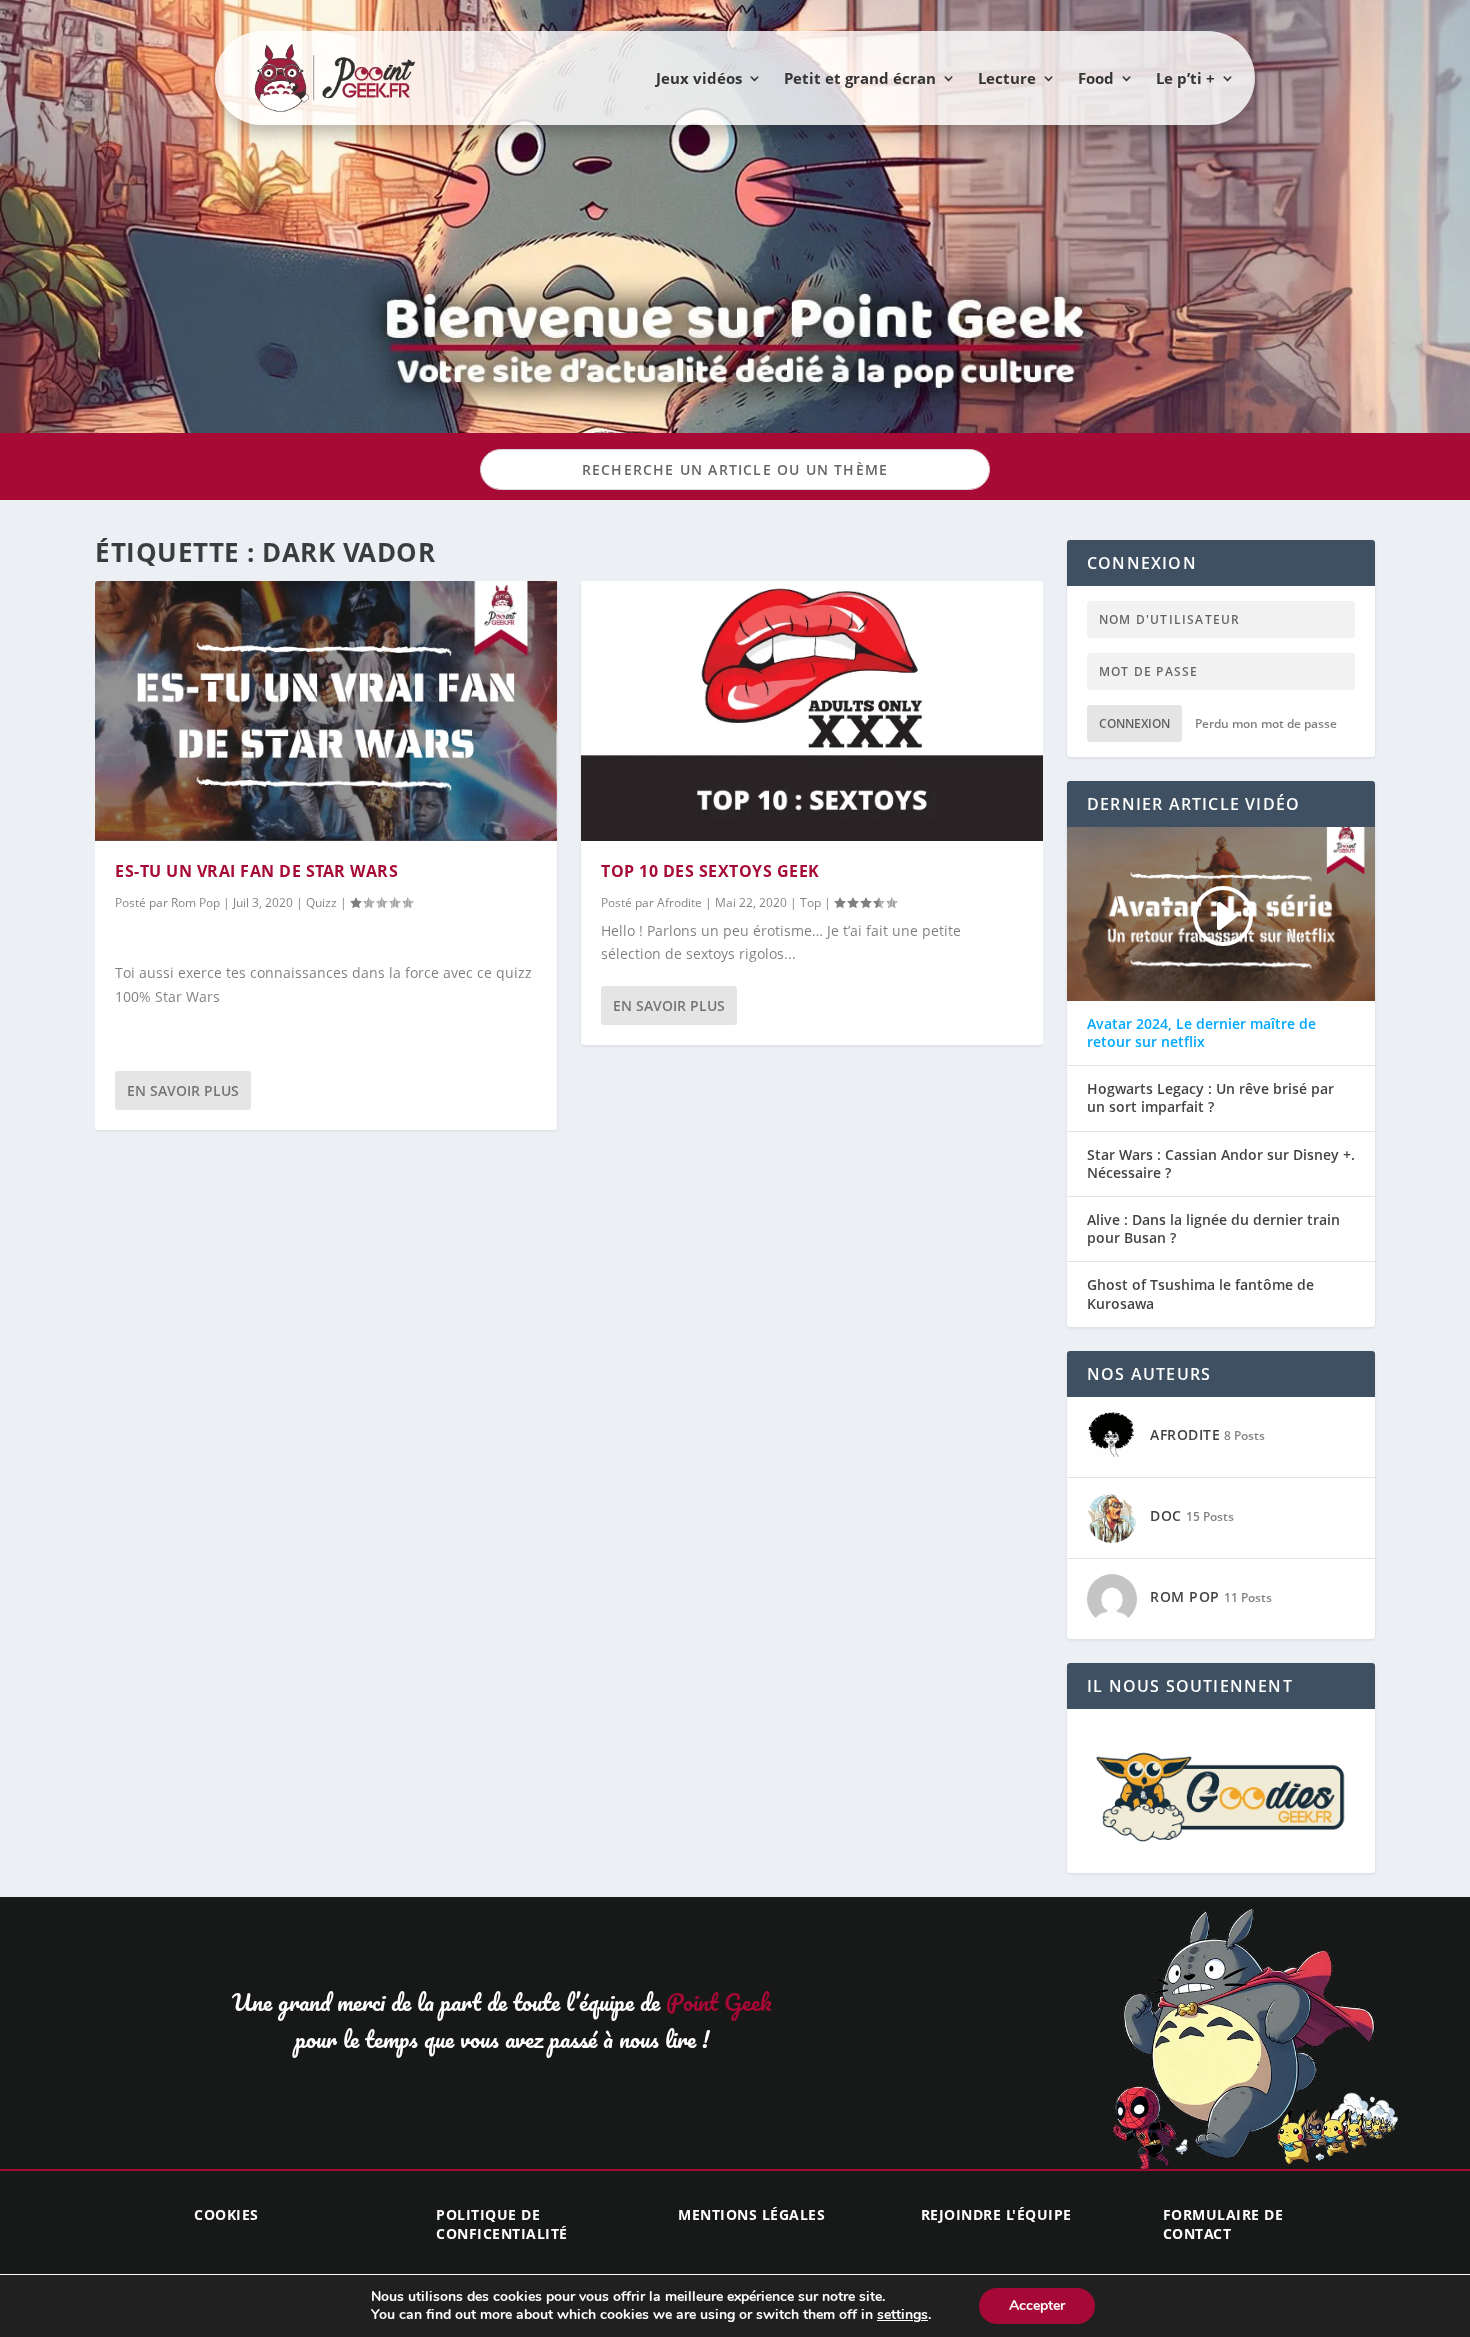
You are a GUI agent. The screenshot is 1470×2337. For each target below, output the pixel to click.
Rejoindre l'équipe (996, 2214)
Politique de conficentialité (502, 2223)
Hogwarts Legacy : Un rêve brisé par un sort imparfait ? (1210, 1098)
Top (810, 902)
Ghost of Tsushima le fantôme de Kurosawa (1200, 1294)
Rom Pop (195, 902)
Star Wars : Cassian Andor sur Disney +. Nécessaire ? (1221, 1164)
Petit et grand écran (860, 78)
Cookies (226, 2214)
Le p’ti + (1185, 78)
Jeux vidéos (699, 78)
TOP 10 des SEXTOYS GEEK (710, 871)
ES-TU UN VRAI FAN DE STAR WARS (256, 871)
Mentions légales (751, 2214)
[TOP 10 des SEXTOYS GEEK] (812, 711)
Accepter (1037, 2305)
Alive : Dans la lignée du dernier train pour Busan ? (1213, 1229)
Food (1096, 78)
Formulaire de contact (1223, 2223)
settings (902, 2315)
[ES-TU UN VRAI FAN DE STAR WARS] (326, 711)
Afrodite (679, 902)
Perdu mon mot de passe (1266, 723)
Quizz (321, 902)
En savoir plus (183, 1090)
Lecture (1007, 78)
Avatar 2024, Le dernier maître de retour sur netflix (1201, 1033)
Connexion (1134, 723)
